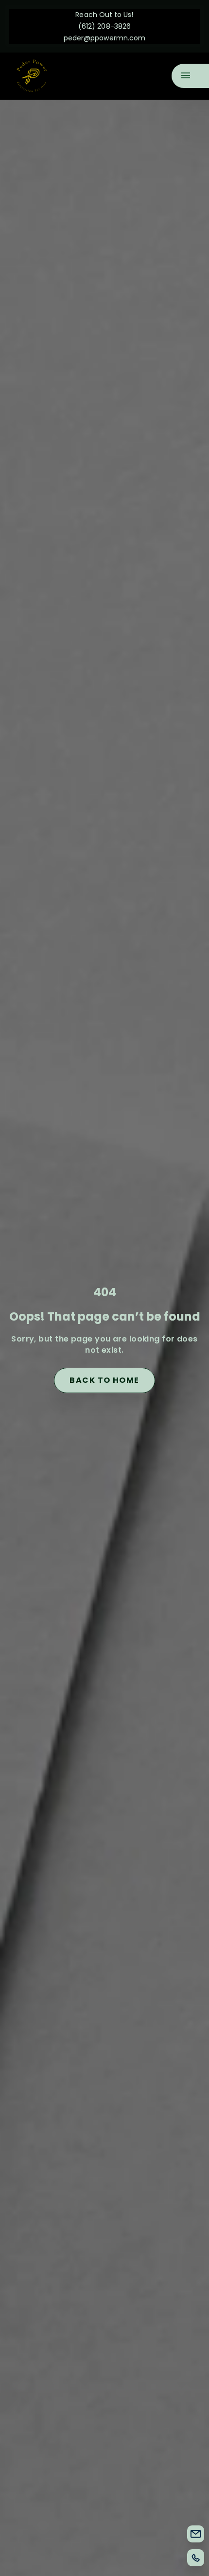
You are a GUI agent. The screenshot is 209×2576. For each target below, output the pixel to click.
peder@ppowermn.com (104, 38)
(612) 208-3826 (104, 26)
